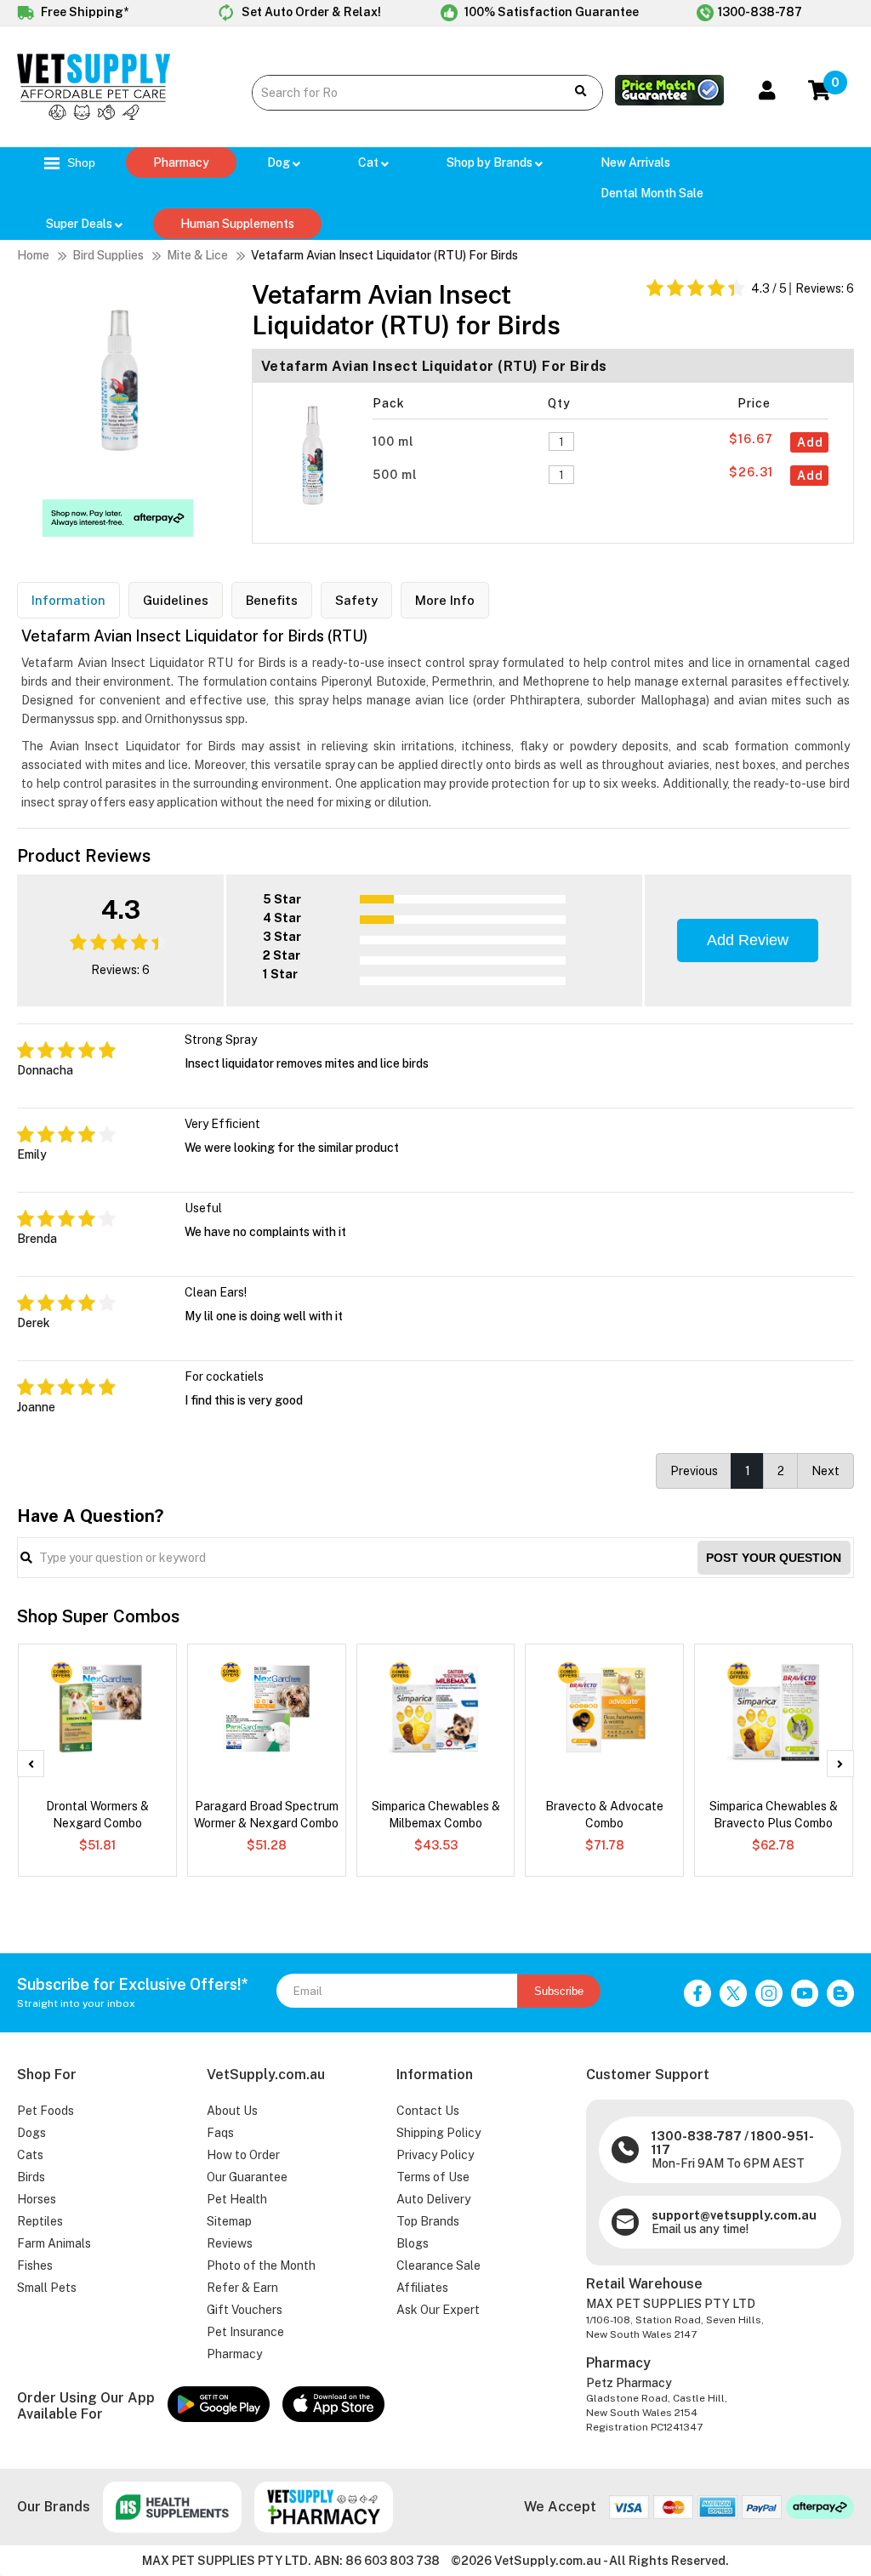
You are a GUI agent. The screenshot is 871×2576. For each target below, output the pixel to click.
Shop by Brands (491, 162)
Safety (356, 600)
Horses (37, 2199)
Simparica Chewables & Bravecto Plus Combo (774, 1815)
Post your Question (774, 1558)
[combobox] (401, 93)
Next (825, 1471)
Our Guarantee (247, 2177)
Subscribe (559, 1991)
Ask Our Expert (438, 2310)
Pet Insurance (245, 2332)
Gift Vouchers (245, 2310)
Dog (280, 162)
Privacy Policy (435, 2155)
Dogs (31, 2133)
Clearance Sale (438, 2265)
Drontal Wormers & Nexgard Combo (97, 1815)
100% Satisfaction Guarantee (550, 12)
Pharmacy (181, 162)
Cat (370, 162)
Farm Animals (54, 2243)
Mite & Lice (197, 255)
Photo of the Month (261, 2265)
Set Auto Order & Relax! (310, 12)
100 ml (395, 442)
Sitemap (229, 2221)
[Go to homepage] (94, 116)
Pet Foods (46, 2111)
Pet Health (237, 2199)
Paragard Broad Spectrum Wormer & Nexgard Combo (266, 1815)
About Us (232, 2111)
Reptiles (40, 2221)
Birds (31, 2177)
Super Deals (80, 224)
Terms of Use (433, 2177)
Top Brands (428, 2221)
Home (33, 255)
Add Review (748, 940)
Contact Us (428, 2111)
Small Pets (47, 2288)
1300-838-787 (760, 12)
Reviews (230, 2243)
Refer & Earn (242, 2288)
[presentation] (31, 1764)
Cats (30, 2155)
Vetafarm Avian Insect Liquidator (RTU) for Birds (384, 255)
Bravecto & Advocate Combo (604, 1815)
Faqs (220, 2133)
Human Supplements (237, 224)
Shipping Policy (438, 2133)
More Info (445, 600)
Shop (80, 162)
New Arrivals (635, 162)
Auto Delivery (433, 2199)
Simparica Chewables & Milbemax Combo (436, 1815)
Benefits (272, 600)
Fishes (35, 2265)
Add (810, 442)
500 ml (397, 475)
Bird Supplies (108, 255)
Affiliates (422, 2288)
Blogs (413, 2243)
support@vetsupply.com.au (734, 2215)
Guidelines (176, 600)
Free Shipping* (83, 12)
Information (68, 600)
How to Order (243, 2155)
